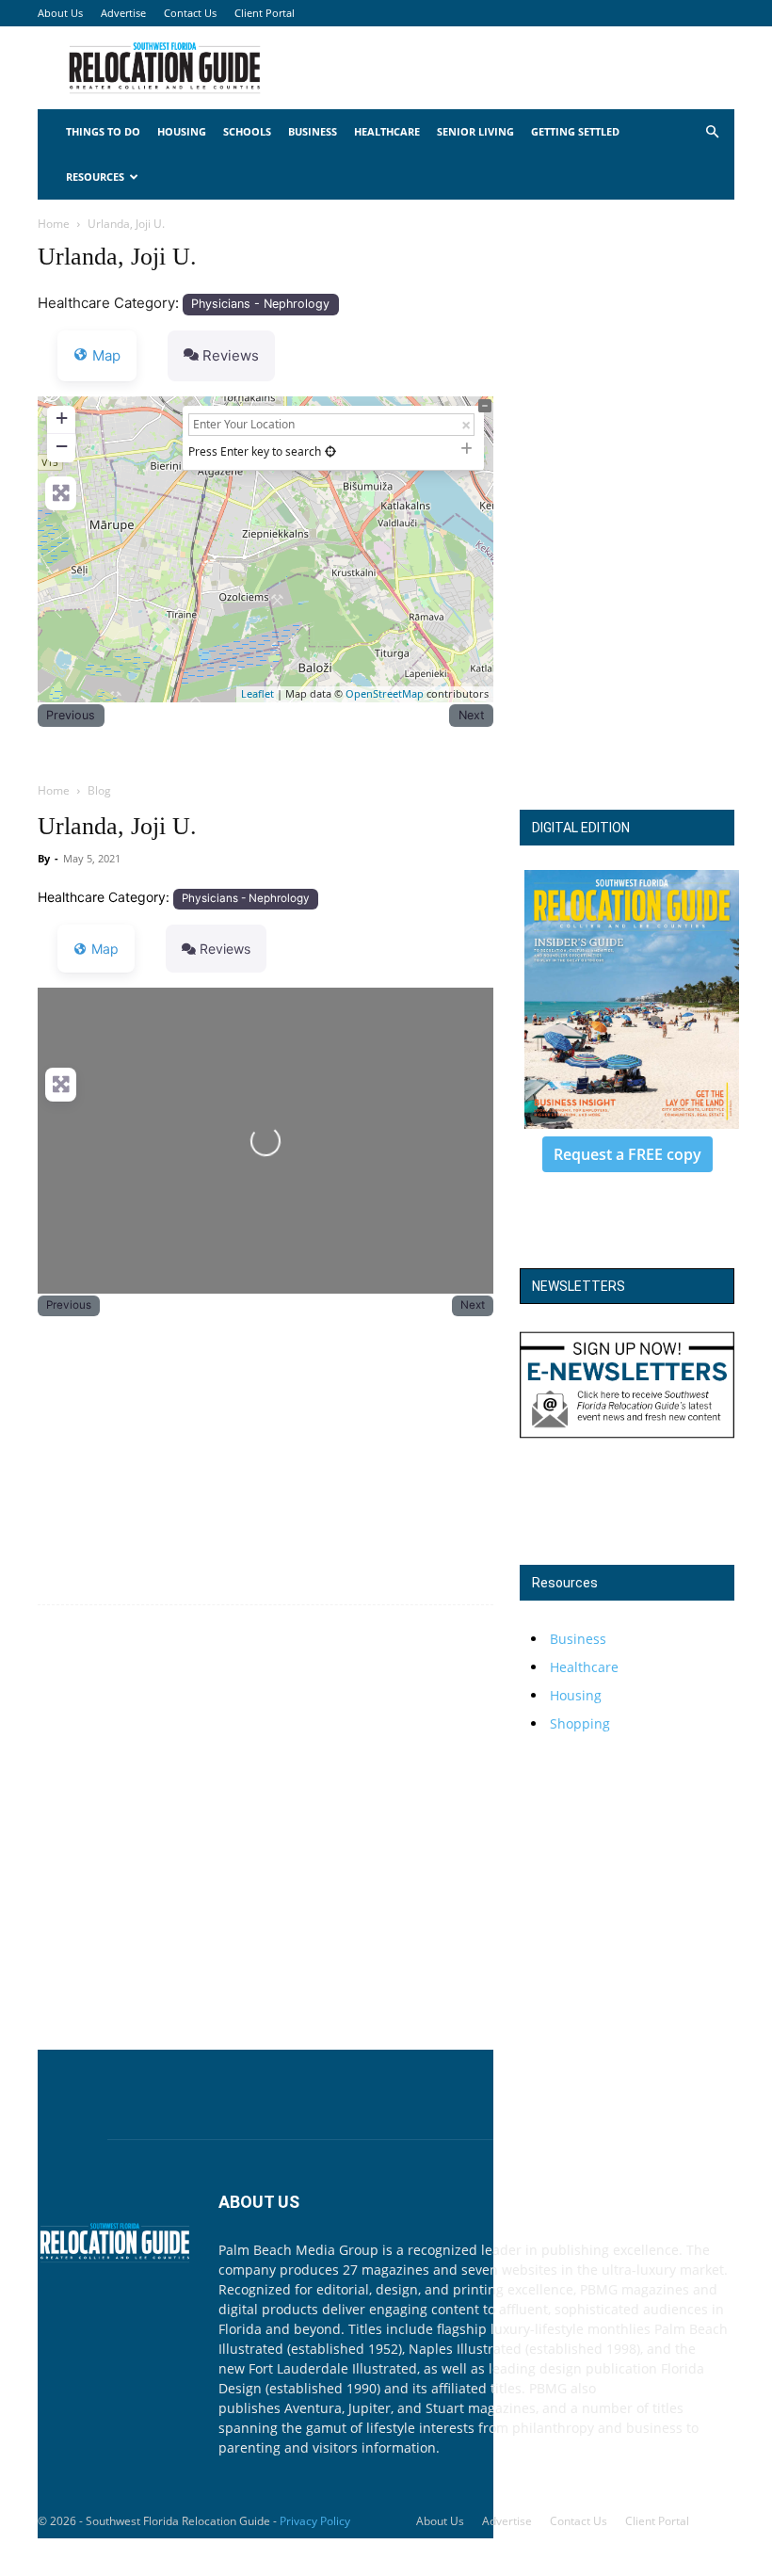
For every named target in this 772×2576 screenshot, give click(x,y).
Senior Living (475, 131)
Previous (71, 715)
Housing (182, 131)
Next (472, 715)
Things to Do (103, 131)
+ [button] (62, 418)
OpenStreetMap (385, 693)
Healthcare (387, 131)
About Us (60, 13)
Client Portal (265, 13)
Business (313, 131)
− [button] (62, 446)
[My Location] (330, 451)
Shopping (580, 1723)
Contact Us (190, 13)
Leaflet (257, 693)
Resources (95, 177)
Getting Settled (575, 131)
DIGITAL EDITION (581, 828)
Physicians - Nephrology (260, 304)
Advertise (123, 13)
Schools (247, 131)
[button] (712, 132)
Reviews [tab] (231, 355)
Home (54, 224)
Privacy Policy (315, 2521)
